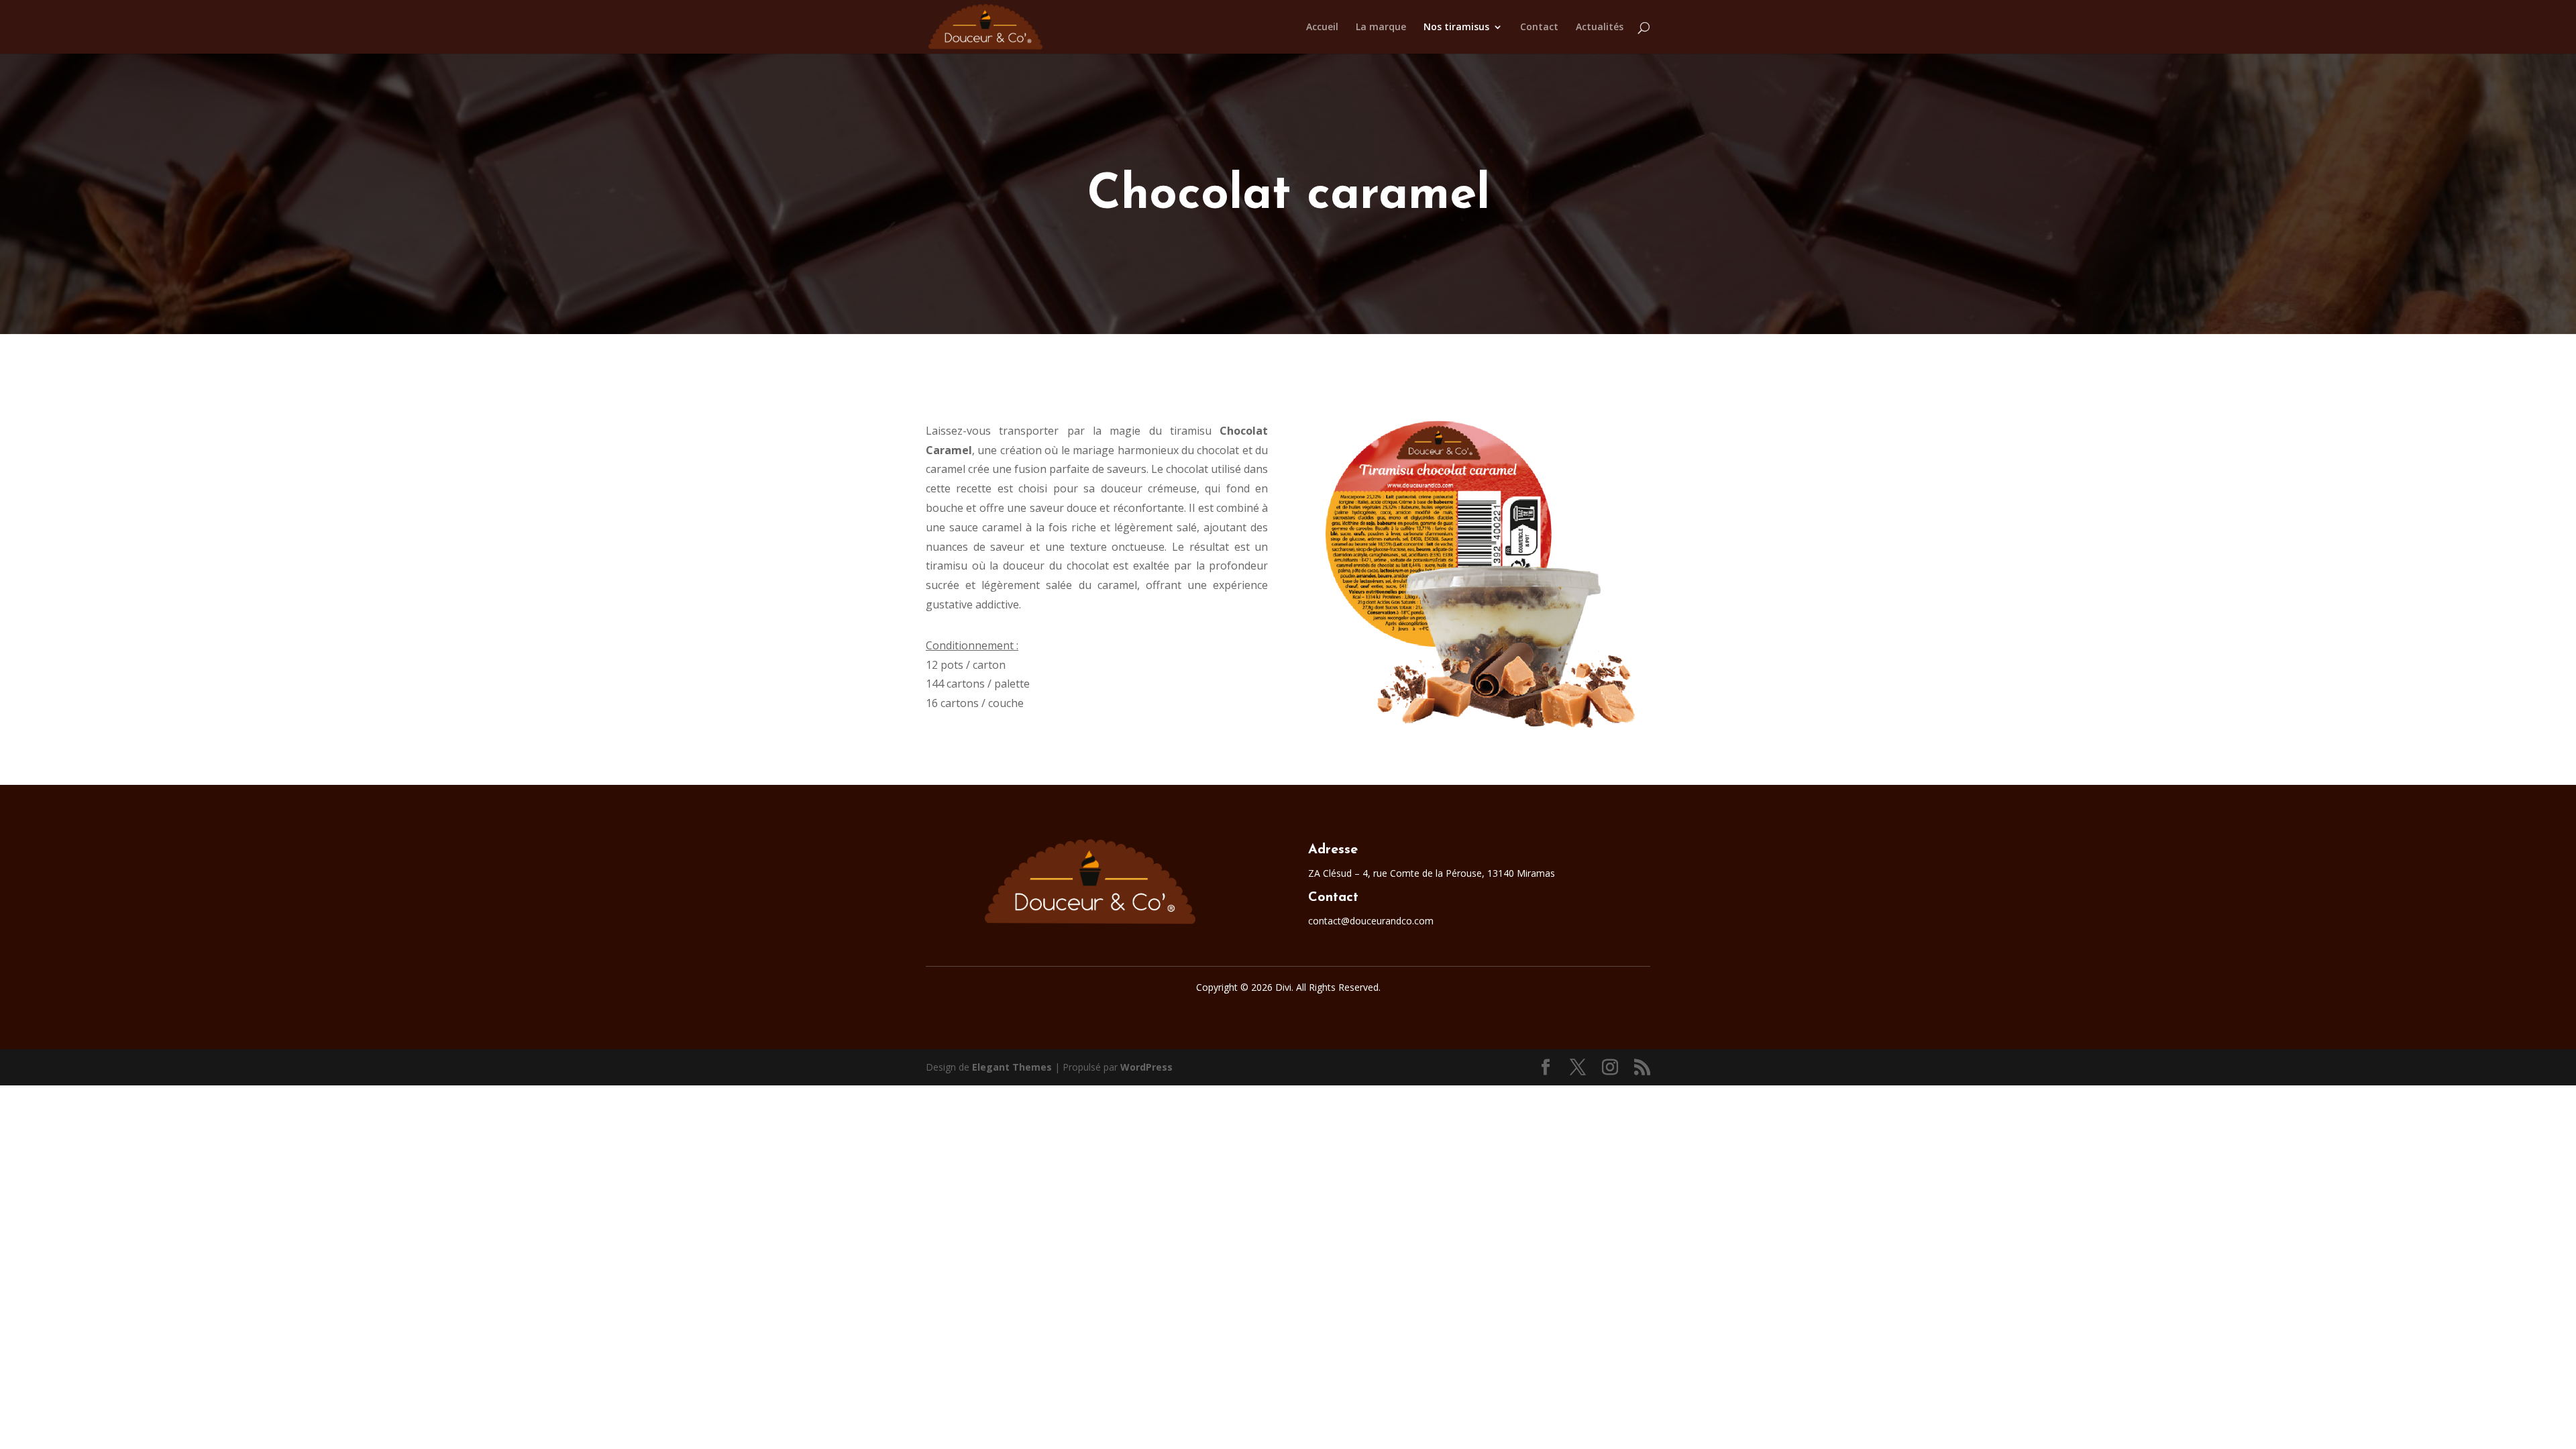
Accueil (1322, 28)
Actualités (1600, 28)
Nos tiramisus (1456, 28)
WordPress (1146, 1067)
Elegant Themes (1012, 1067)
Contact (1539, 28)
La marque (1381, 28)
